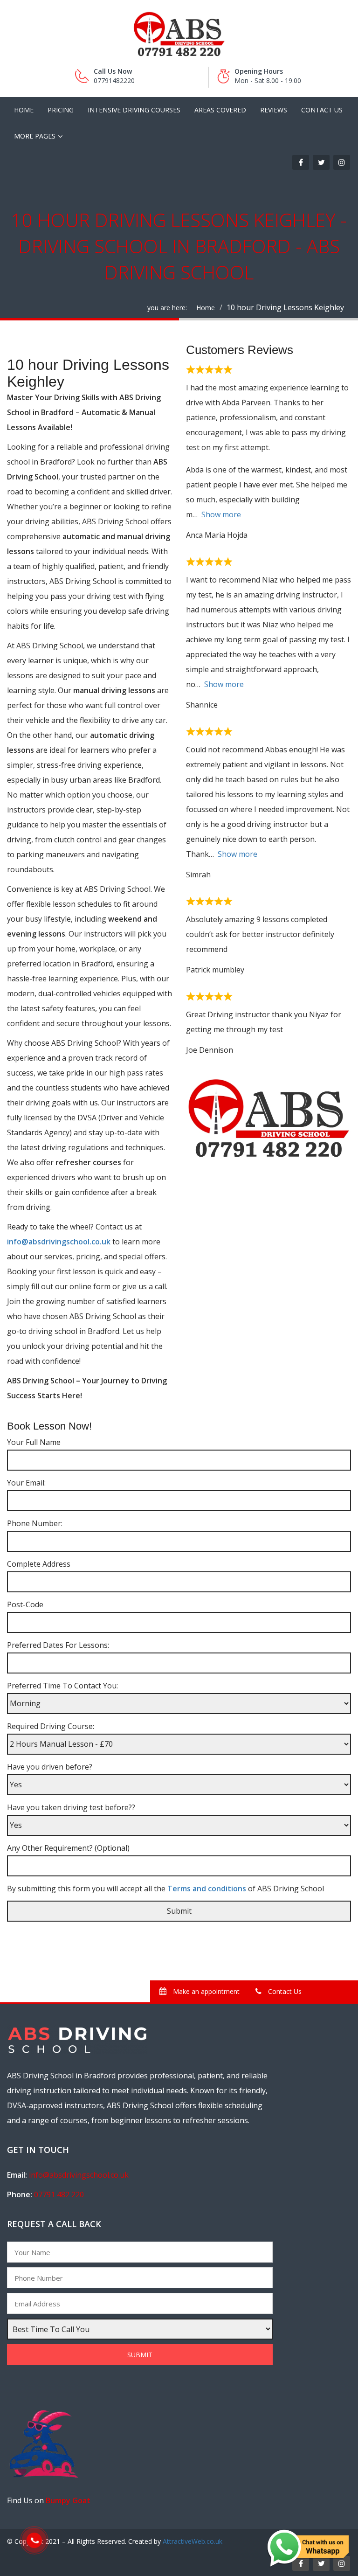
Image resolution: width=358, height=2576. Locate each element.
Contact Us (322, 110)
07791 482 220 (59, 2194)
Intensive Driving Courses (134, 110)
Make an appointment (205, 1991)
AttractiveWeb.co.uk (193, 2541)
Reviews (274, 110)
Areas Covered (220, 110)
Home (24, 110)
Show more (221, 514)
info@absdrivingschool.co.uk (60, 1242)
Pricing (61, 110)
